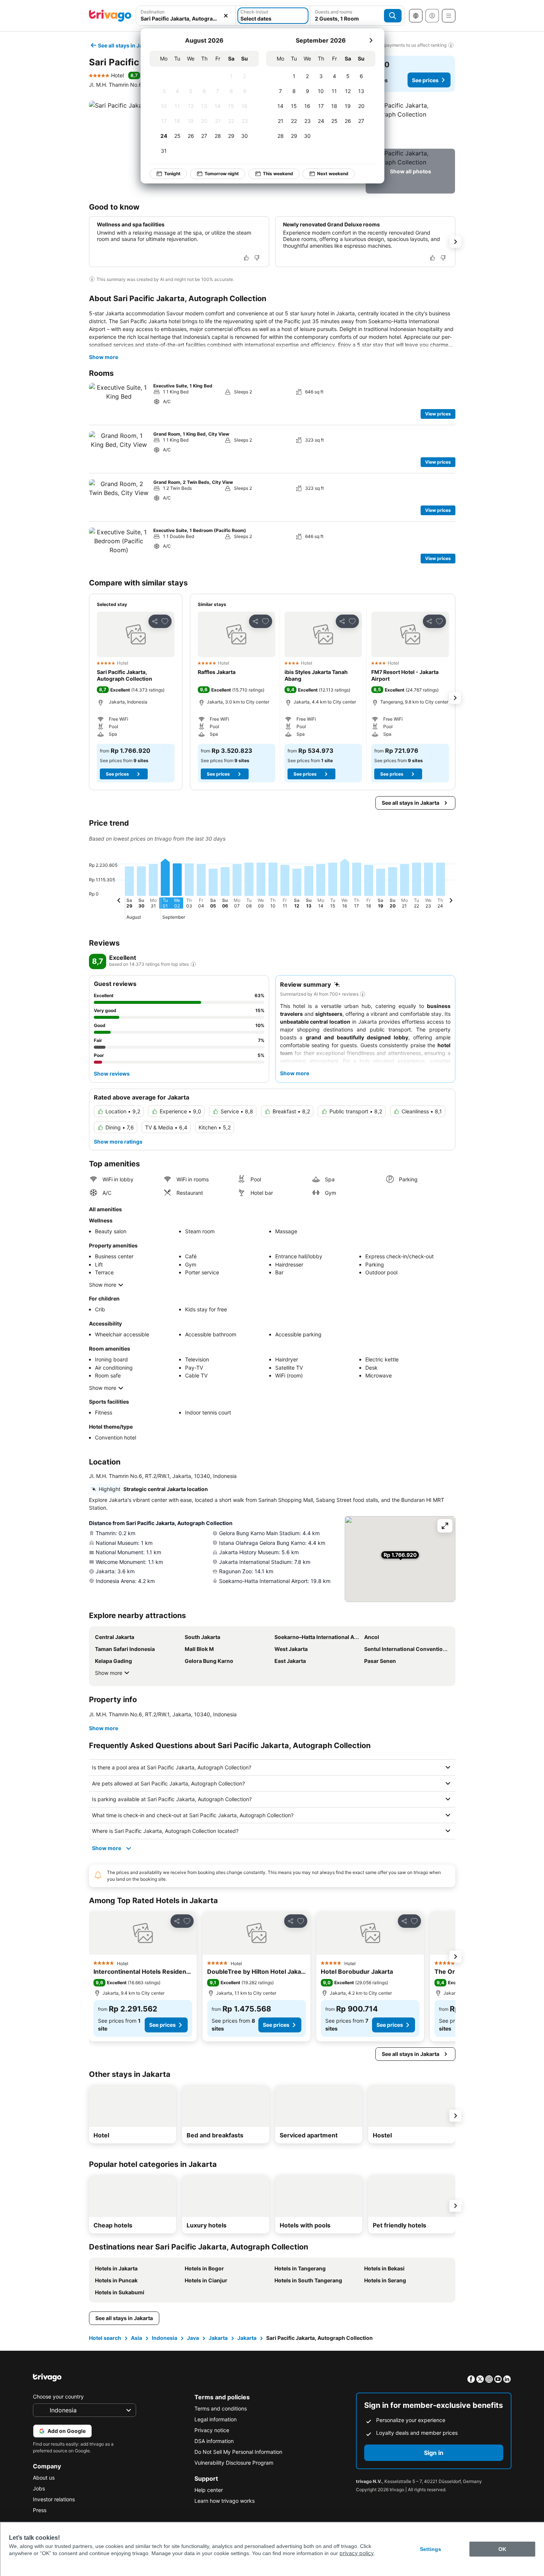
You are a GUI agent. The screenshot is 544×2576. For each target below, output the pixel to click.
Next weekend (333, 174)
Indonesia (165, 2338)
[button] (186, 16)
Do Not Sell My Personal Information (238, 2452)
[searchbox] (186, 18)
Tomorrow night (222, 174)
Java (193, 2338)
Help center (209, 2490)
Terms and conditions (221, 2408)
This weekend (278, 174)
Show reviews (112, 1074)
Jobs (39, 2488)
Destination (153, 12)
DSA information (214, 2441)
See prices (425, 80)
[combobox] (186, 16)
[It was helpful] (246, 258)
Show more (104, 357)
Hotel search (105, 2338)
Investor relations (54, 2499)
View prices (438, 414)
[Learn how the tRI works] (193, 964)
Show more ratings (118, 1142)
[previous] (119, 902)
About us (44, 2478)
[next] (371, 40)
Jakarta (218, 2338)
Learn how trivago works (225, 2501)
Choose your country (58, 2396)
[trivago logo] (110, 16)
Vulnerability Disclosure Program (234, 2463)
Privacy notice (212, 2430)
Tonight (172, 174)
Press (40, 2510)
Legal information (216, 2419)
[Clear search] (226, 16)
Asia (136, 2338)
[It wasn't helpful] (257, 258)
